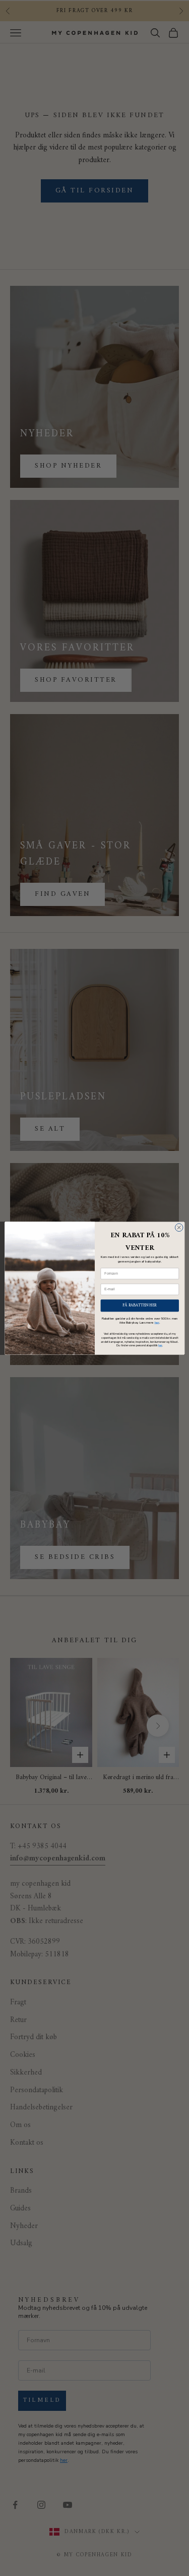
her (156, 1322)
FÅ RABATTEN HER (140, 1305)
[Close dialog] (179, 1227)
